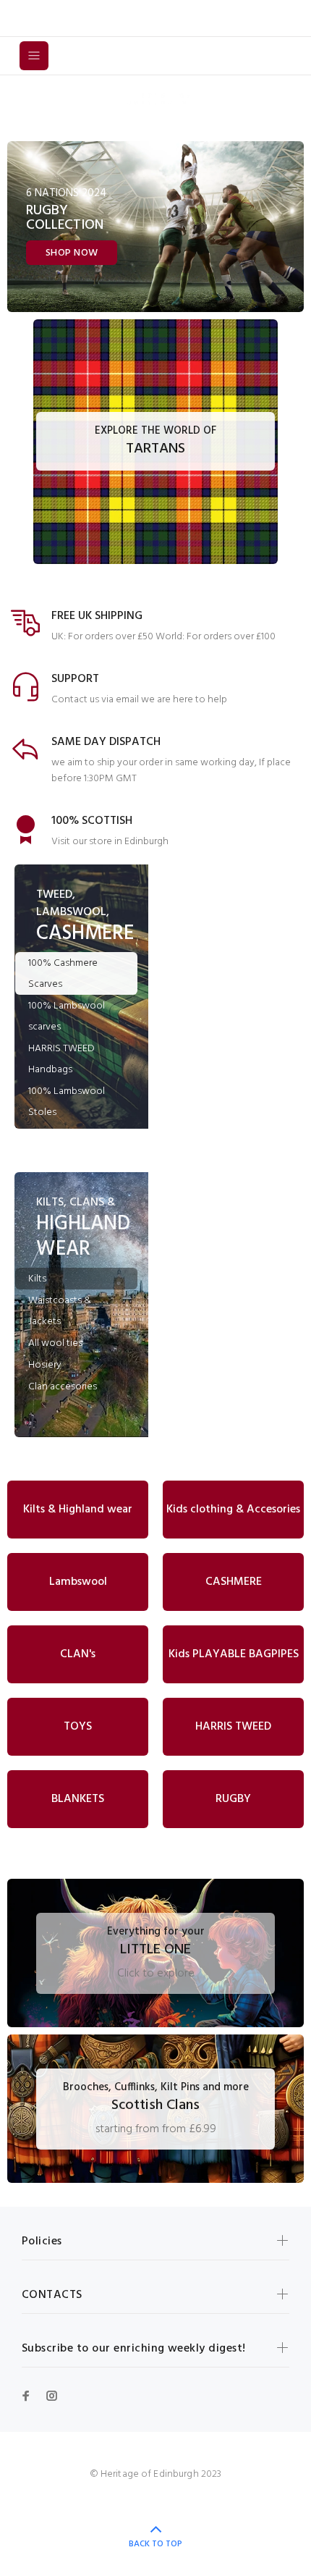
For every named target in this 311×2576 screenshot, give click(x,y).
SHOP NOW (72, 253)
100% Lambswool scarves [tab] (67, 1016)
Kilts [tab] (37, 1279)
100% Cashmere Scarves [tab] (63, 974)
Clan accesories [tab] (63, 1387)
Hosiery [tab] (45, 1365)
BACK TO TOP (155, 2544)
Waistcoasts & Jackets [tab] (60, 1311)
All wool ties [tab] (55, 1343)
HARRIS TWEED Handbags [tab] (61, 1059)
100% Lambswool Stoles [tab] (67, 1102)
